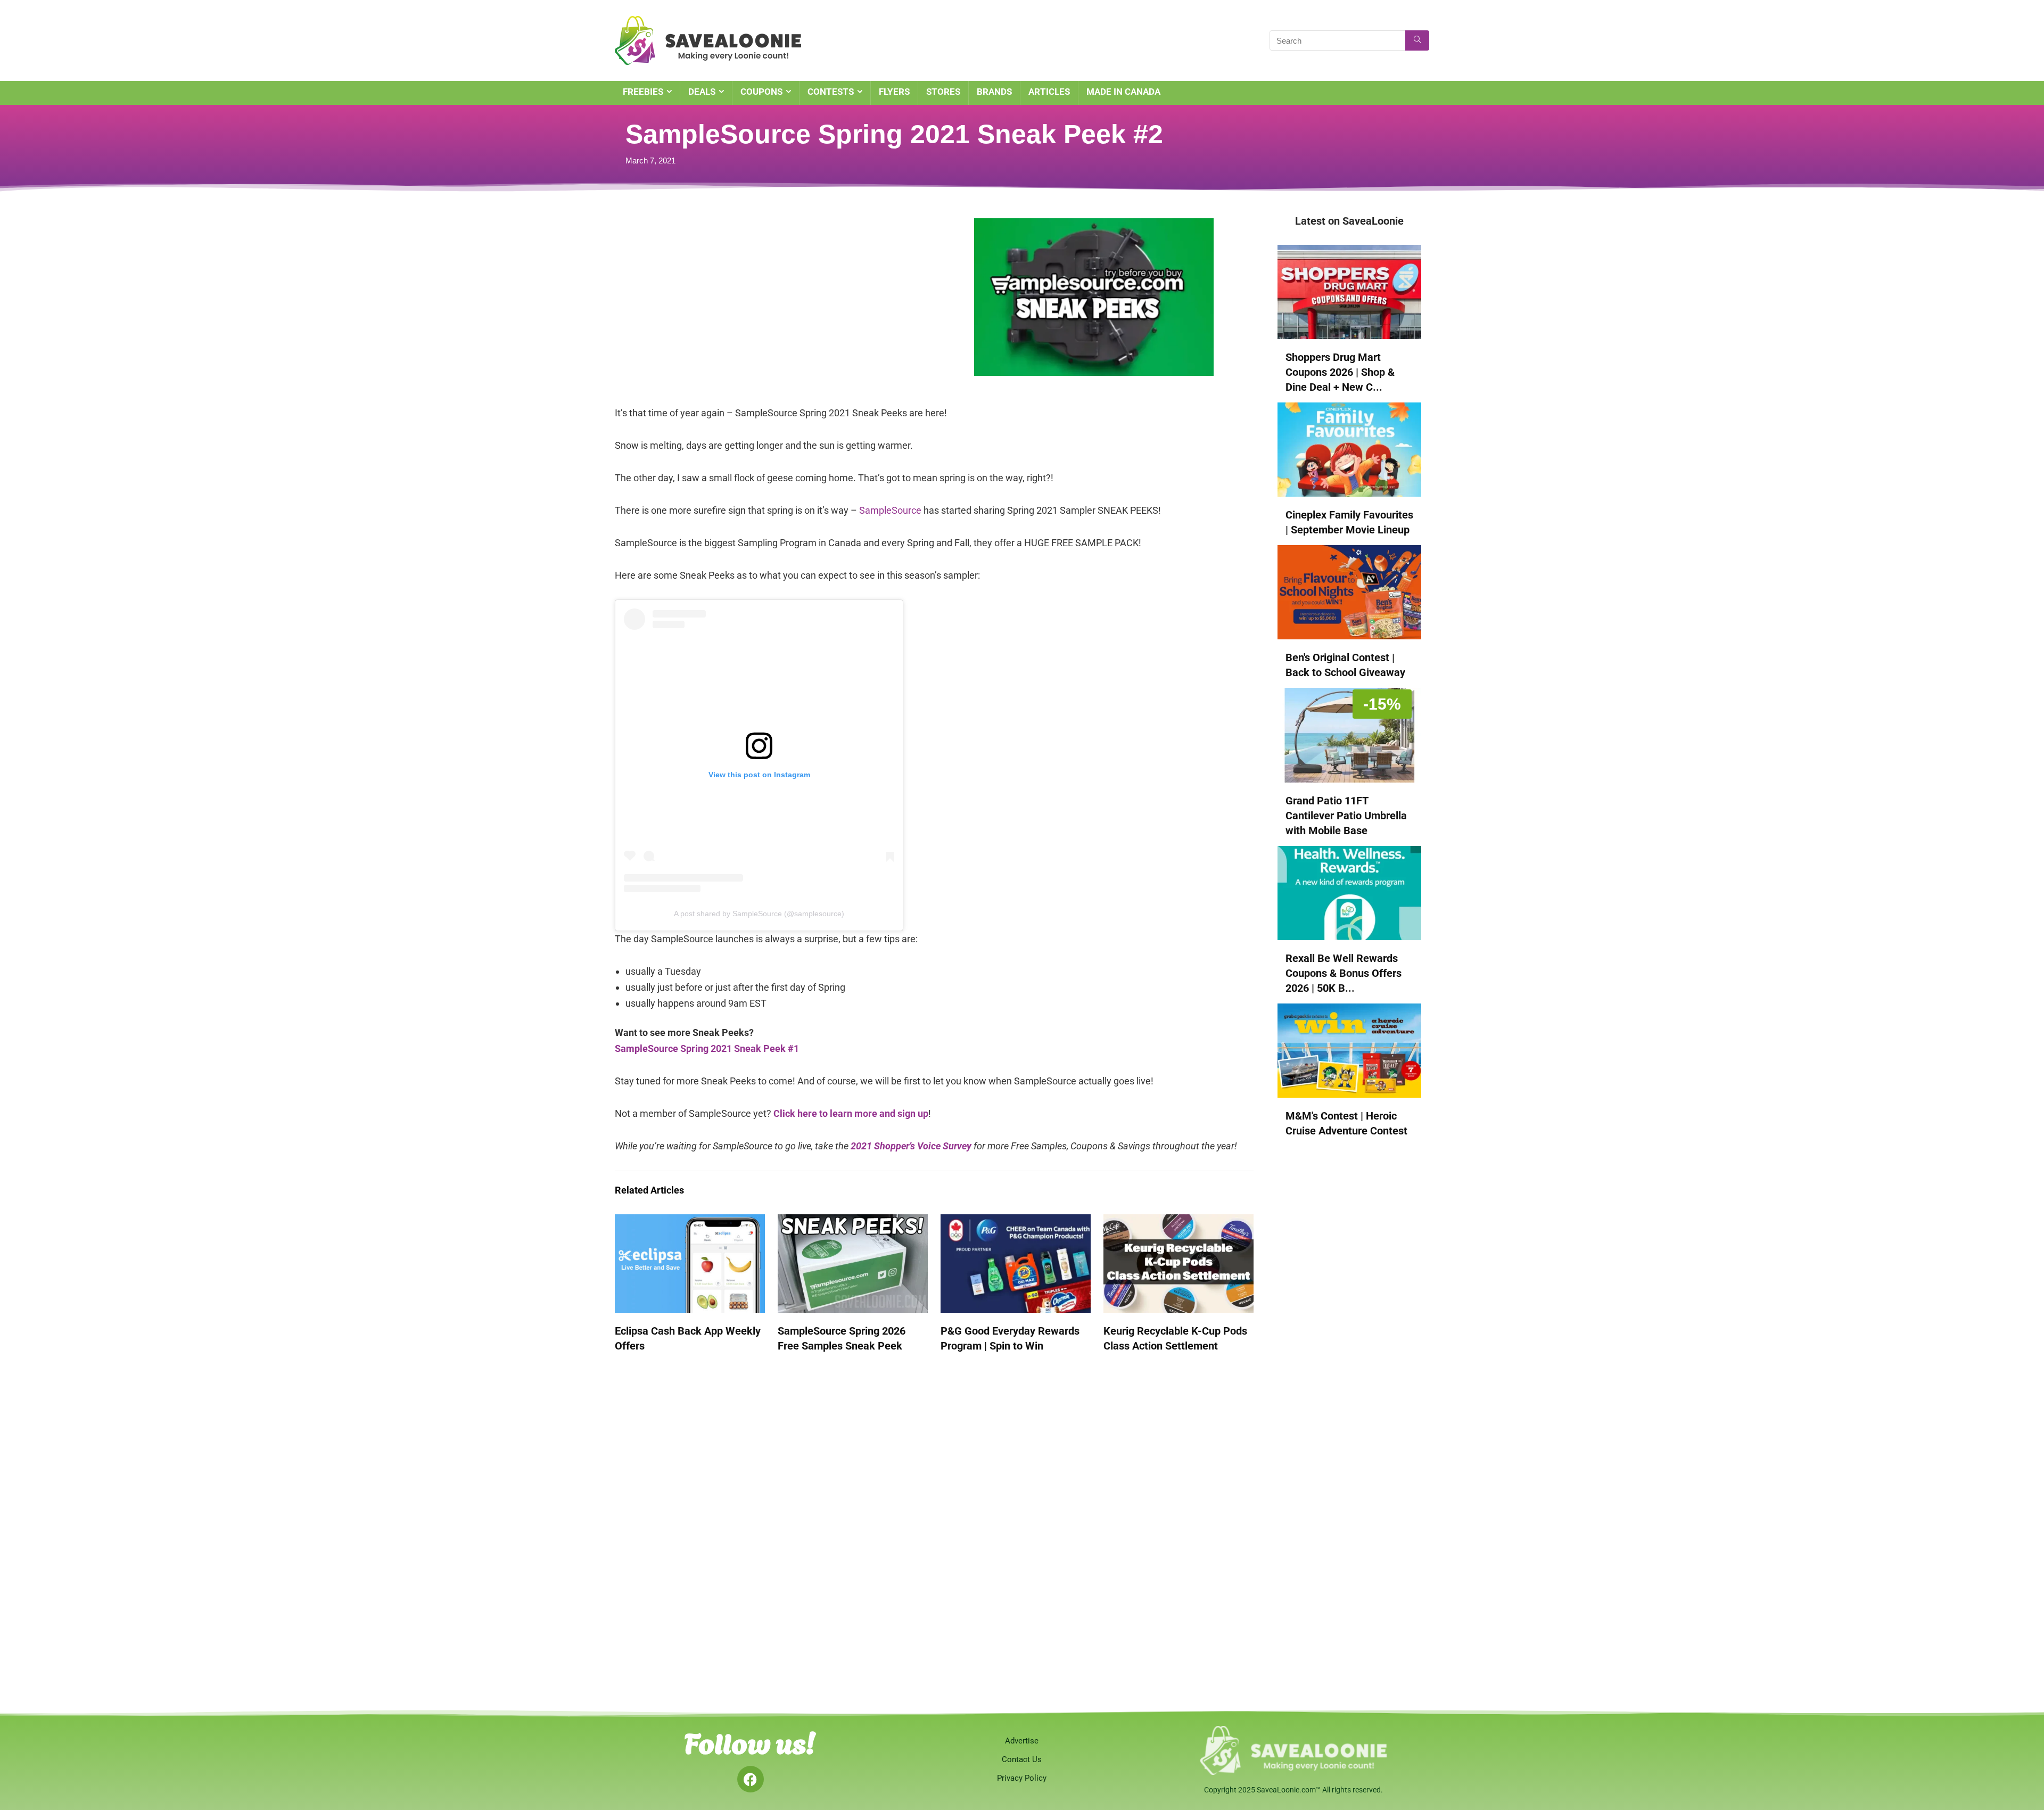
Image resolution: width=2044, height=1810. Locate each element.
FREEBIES (643, 92)
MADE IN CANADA (1123, 92)
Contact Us (1022, 1759)
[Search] (1417, 40)
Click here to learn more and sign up (851, 1113)
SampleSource (890, 510)
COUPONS (761, 92)
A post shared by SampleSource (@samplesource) (759, 914)
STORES (943, 92)
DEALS (702, 92)
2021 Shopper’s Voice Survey (911, 1146)
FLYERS (894, 92)
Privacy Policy (1022, 1778)
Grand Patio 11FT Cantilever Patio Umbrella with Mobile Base (1346, 816)
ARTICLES (1049, 92)
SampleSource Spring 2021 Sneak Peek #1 (707, 1048)
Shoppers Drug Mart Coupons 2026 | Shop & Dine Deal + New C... (1340, 372)
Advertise (1022, 1741)
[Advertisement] (748, 293)
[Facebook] (751, 1779)
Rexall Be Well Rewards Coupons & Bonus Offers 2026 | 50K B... (1344, 973)
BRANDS (994, 92)
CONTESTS (831, 92)
